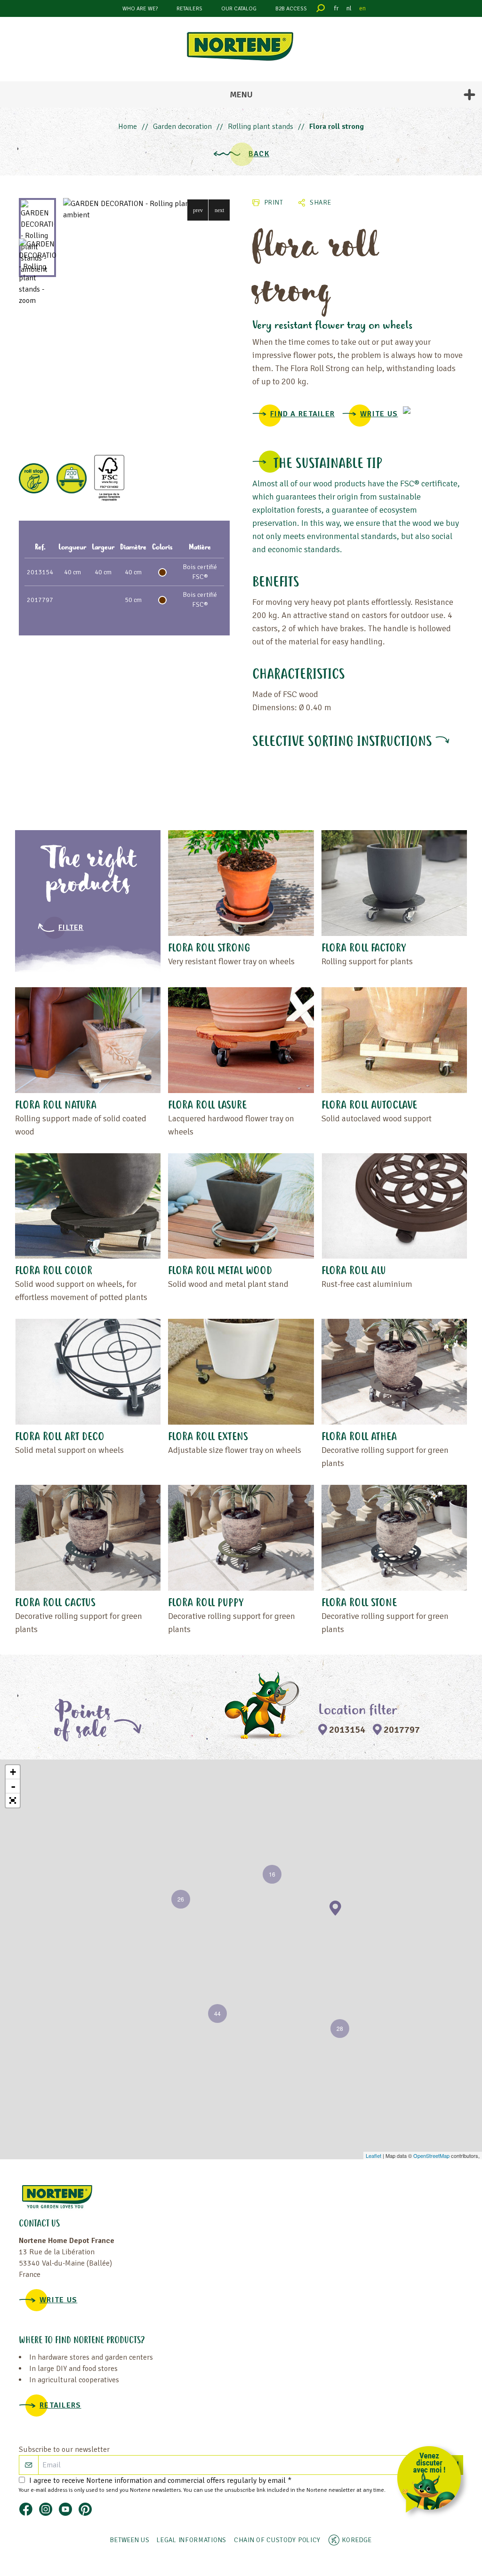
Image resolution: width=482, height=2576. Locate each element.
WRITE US (379, 414)
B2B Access (291, 9)
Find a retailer (302, 414)
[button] (198, 210)
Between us (130, 2540)
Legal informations (192, 2540)
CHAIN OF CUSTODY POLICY (277, 2540)
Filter (71, 927)
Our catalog (239, 9)
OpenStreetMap (431, 2156)
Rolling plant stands (261, 127)
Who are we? (140, 9)
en (362, 8)
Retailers (189, 9)
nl (349, 8)
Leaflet (374, 2156)
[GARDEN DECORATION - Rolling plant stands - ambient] (146, 209)
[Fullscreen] (13, 1800)
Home (128, 127)
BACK (259, 154)
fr (337, 8)
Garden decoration (182, 127)
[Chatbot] (432, 2481)
